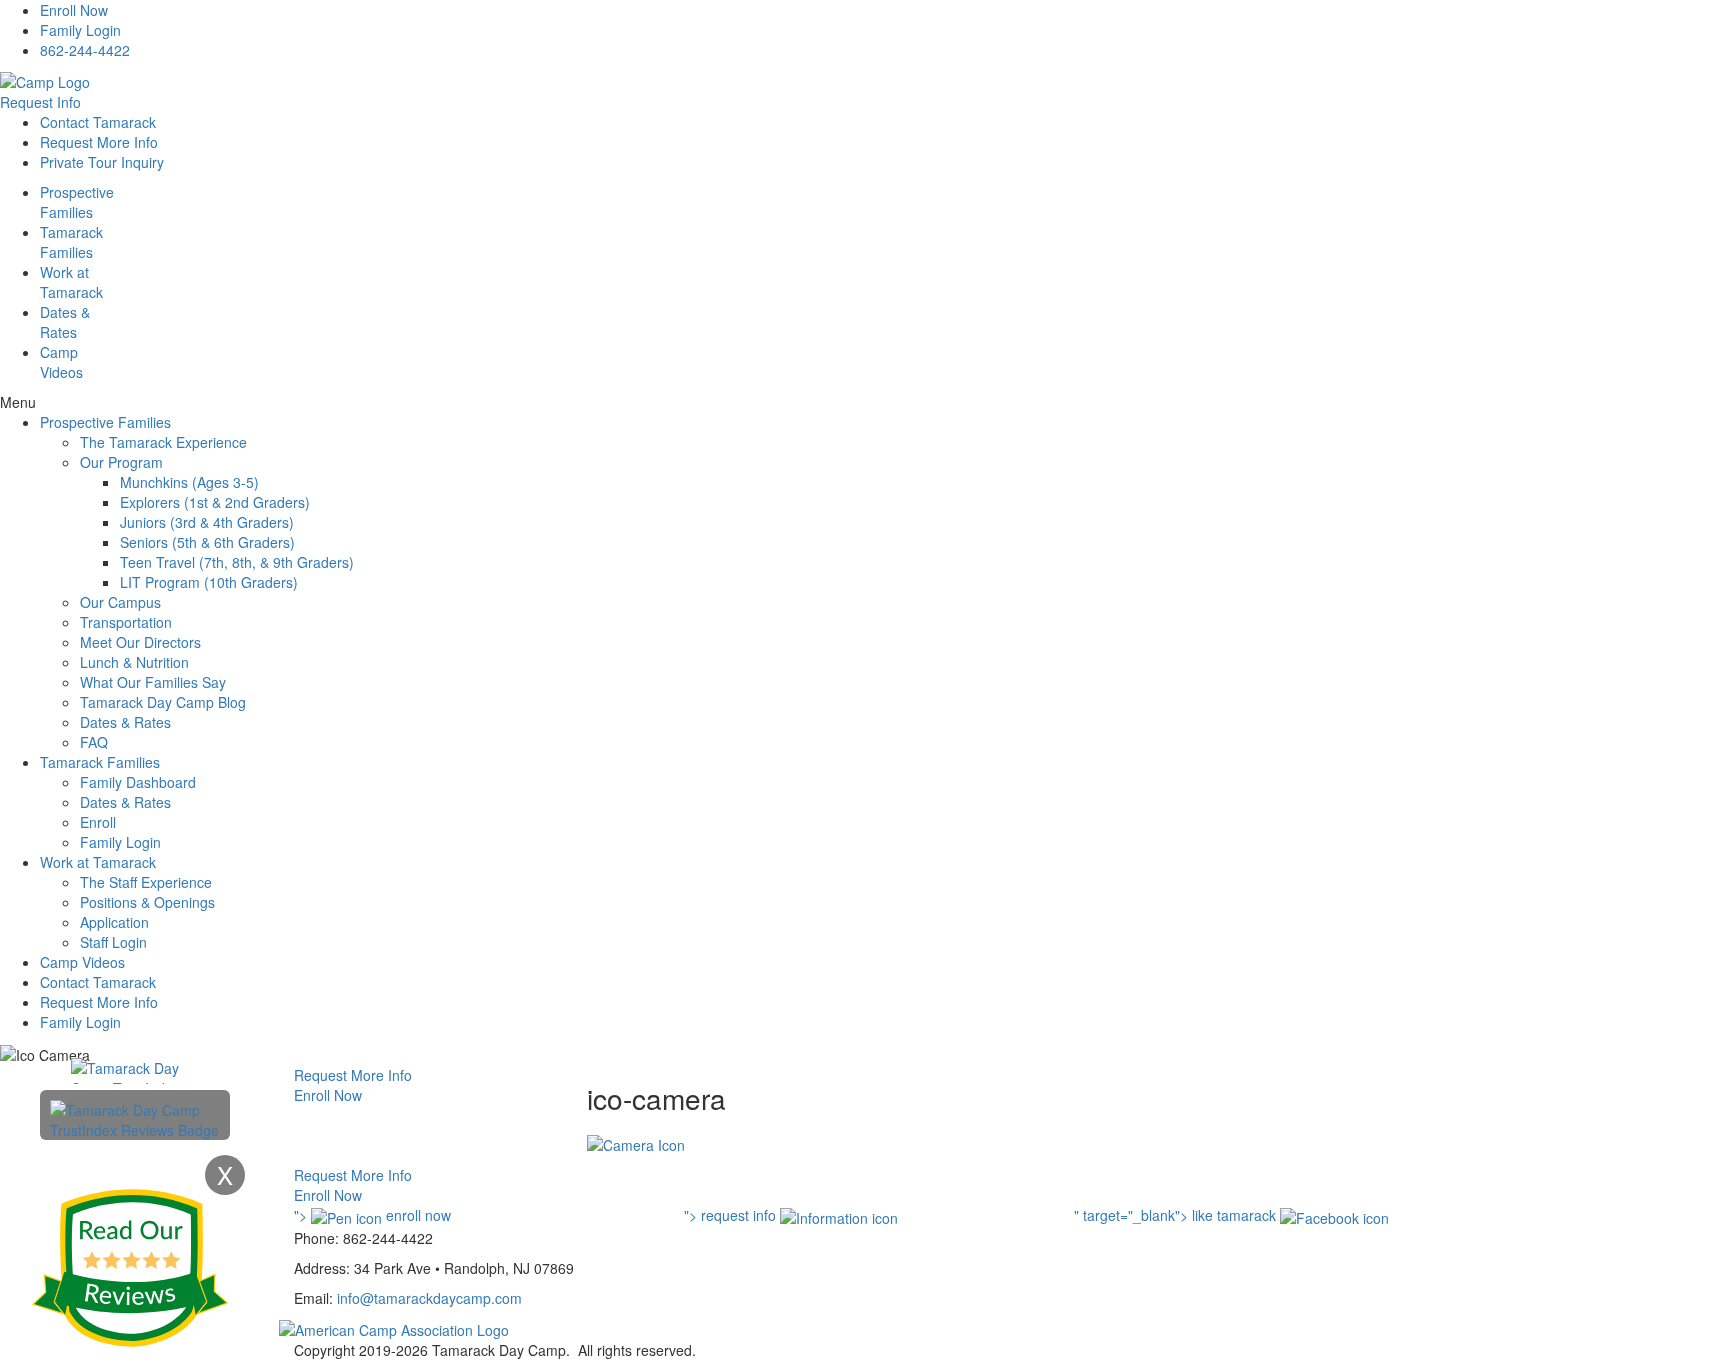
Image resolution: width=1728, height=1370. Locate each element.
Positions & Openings (147, 902)
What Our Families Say (153, 682)
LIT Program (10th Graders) (209, 582)
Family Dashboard (138, 782)
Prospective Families (105, 422)
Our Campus (120, 602)
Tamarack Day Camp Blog (163, 702)
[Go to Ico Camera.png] (636, 1143)
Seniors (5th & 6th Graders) (207, 542)
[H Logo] (45, 80)
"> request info (732, 1215)
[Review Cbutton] (130, 1268)
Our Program (121, 462)
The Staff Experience (146, 882)
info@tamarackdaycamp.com (429, 1298)
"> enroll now (372, 1215)
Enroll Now (74, 10)
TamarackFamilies (71, 242)
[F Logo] (394, 1328)
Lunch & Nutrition (134, 662)
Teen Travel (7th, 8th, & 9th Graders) (237, 562)
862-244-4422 (85, 50)
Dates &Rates (65, 322)
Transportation (126, 622)
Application (114, 922)
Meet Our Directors (140, 642)
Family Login (80, 30)
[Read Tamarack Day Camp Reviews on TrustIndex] (135, 1118)
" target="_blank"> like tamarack (1177, 1215)
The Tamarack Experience (163, 442)
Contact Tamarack (98, 122)
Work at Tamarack (98, 862)
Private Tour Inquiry (102, 162)
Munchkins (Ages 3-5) (189, 482)
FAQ (94, 742)
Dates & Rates (125, 722)
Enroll (98, 822)
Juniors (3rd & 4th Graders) (207, 522)
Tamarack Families (100, 762)
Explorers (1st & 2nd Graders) (215, 502)
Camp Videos (61, 362)
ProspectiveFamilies (77, 202)
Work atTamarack (71, 282)
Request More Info (99, 142)
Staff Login (113, 942)
